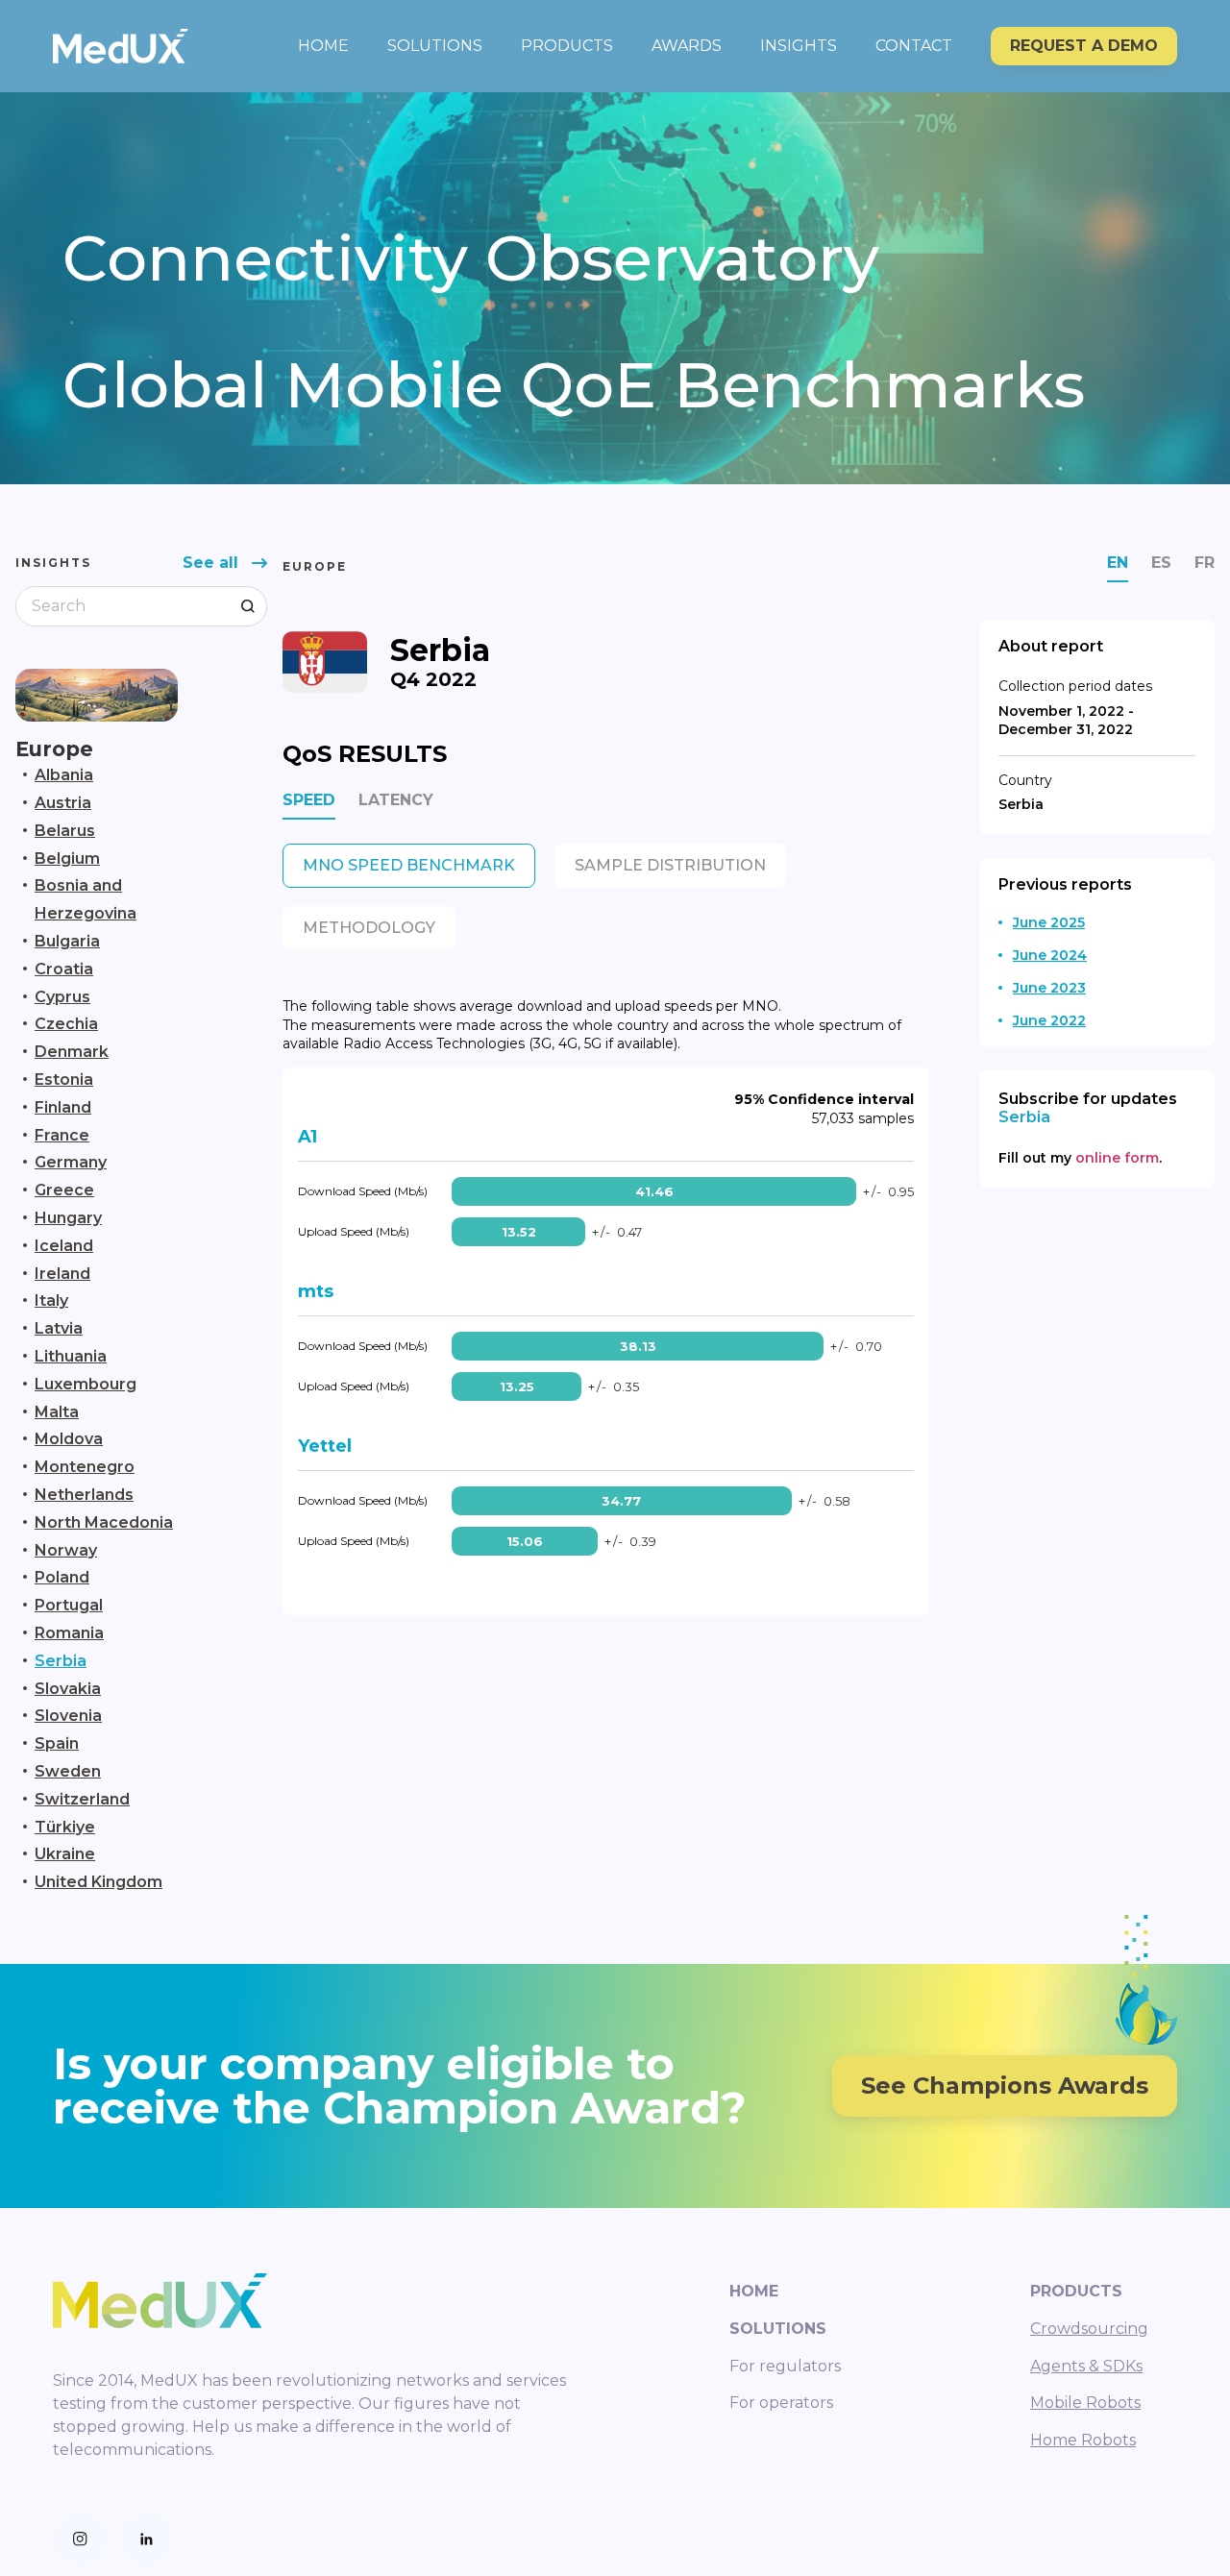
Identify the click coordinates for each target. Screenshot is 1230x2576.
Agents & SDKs (1086, 2366)
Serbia (61, 1661)
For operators (781, 2403)
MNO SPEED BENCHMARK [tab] (409, 865)
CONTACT (914, 46)
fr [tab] (1205, 563)
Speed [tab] (309, 800)
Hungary (68, 1218)
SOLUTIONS (435, 46)
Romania (69, 1633)
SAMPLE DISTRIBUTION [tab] (670, 865)
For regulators (785, 2366)
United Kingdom (98, 1882)
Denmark (72, 1052)
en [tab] (1118, 563)
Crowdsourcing (1089, 2329)
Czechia (66, 1024)
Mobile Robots (1085, 2403)
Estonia (64, 1079)
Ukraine (65, 1854)
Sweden (68, 1771)
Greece (64, 1190)
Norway (66, 1550)
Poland (62, 1577)
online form (1117, 1158)
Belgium (67, 859)
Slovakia (68, 1689)
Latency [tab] (396, 800)
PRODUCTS (567, 46)
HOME (323, 46)
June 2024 (1050, 955)
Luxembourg (86, 1384)
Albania (64, 775)
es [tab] (1161, 563)
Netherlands (84, 1495)
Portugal (69, 1605)
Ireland (62, 1274)
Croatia (64, 969)
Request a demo (1084, 46)
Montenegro (85, 1467)
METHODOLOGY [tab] (369, 928)
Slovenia (68, 1716)
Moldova (69, 1439)
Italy (51, 1300)
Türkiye (65, 1827)
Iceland (64, 1246)
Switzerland (82, 1799)
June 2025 (1049, 922)
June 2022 (1049, 1020)
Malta (57, 1412)
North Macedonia (104, 1522)
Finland (63, 1107)
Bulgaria (67, 941)
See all (210, 563)
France (62, 1135)
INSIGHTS (799, 46)
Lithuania (71, 1356)
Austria (63, 803)
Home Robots (1083, 2440)
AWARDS (687, 46)
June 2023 (1049, 988)
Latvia (59, 1328)
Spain (57, 1743)
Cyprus (62, 997)
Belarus (65, 831)
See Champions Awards (1005, 2085)
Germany (71, 1162)
